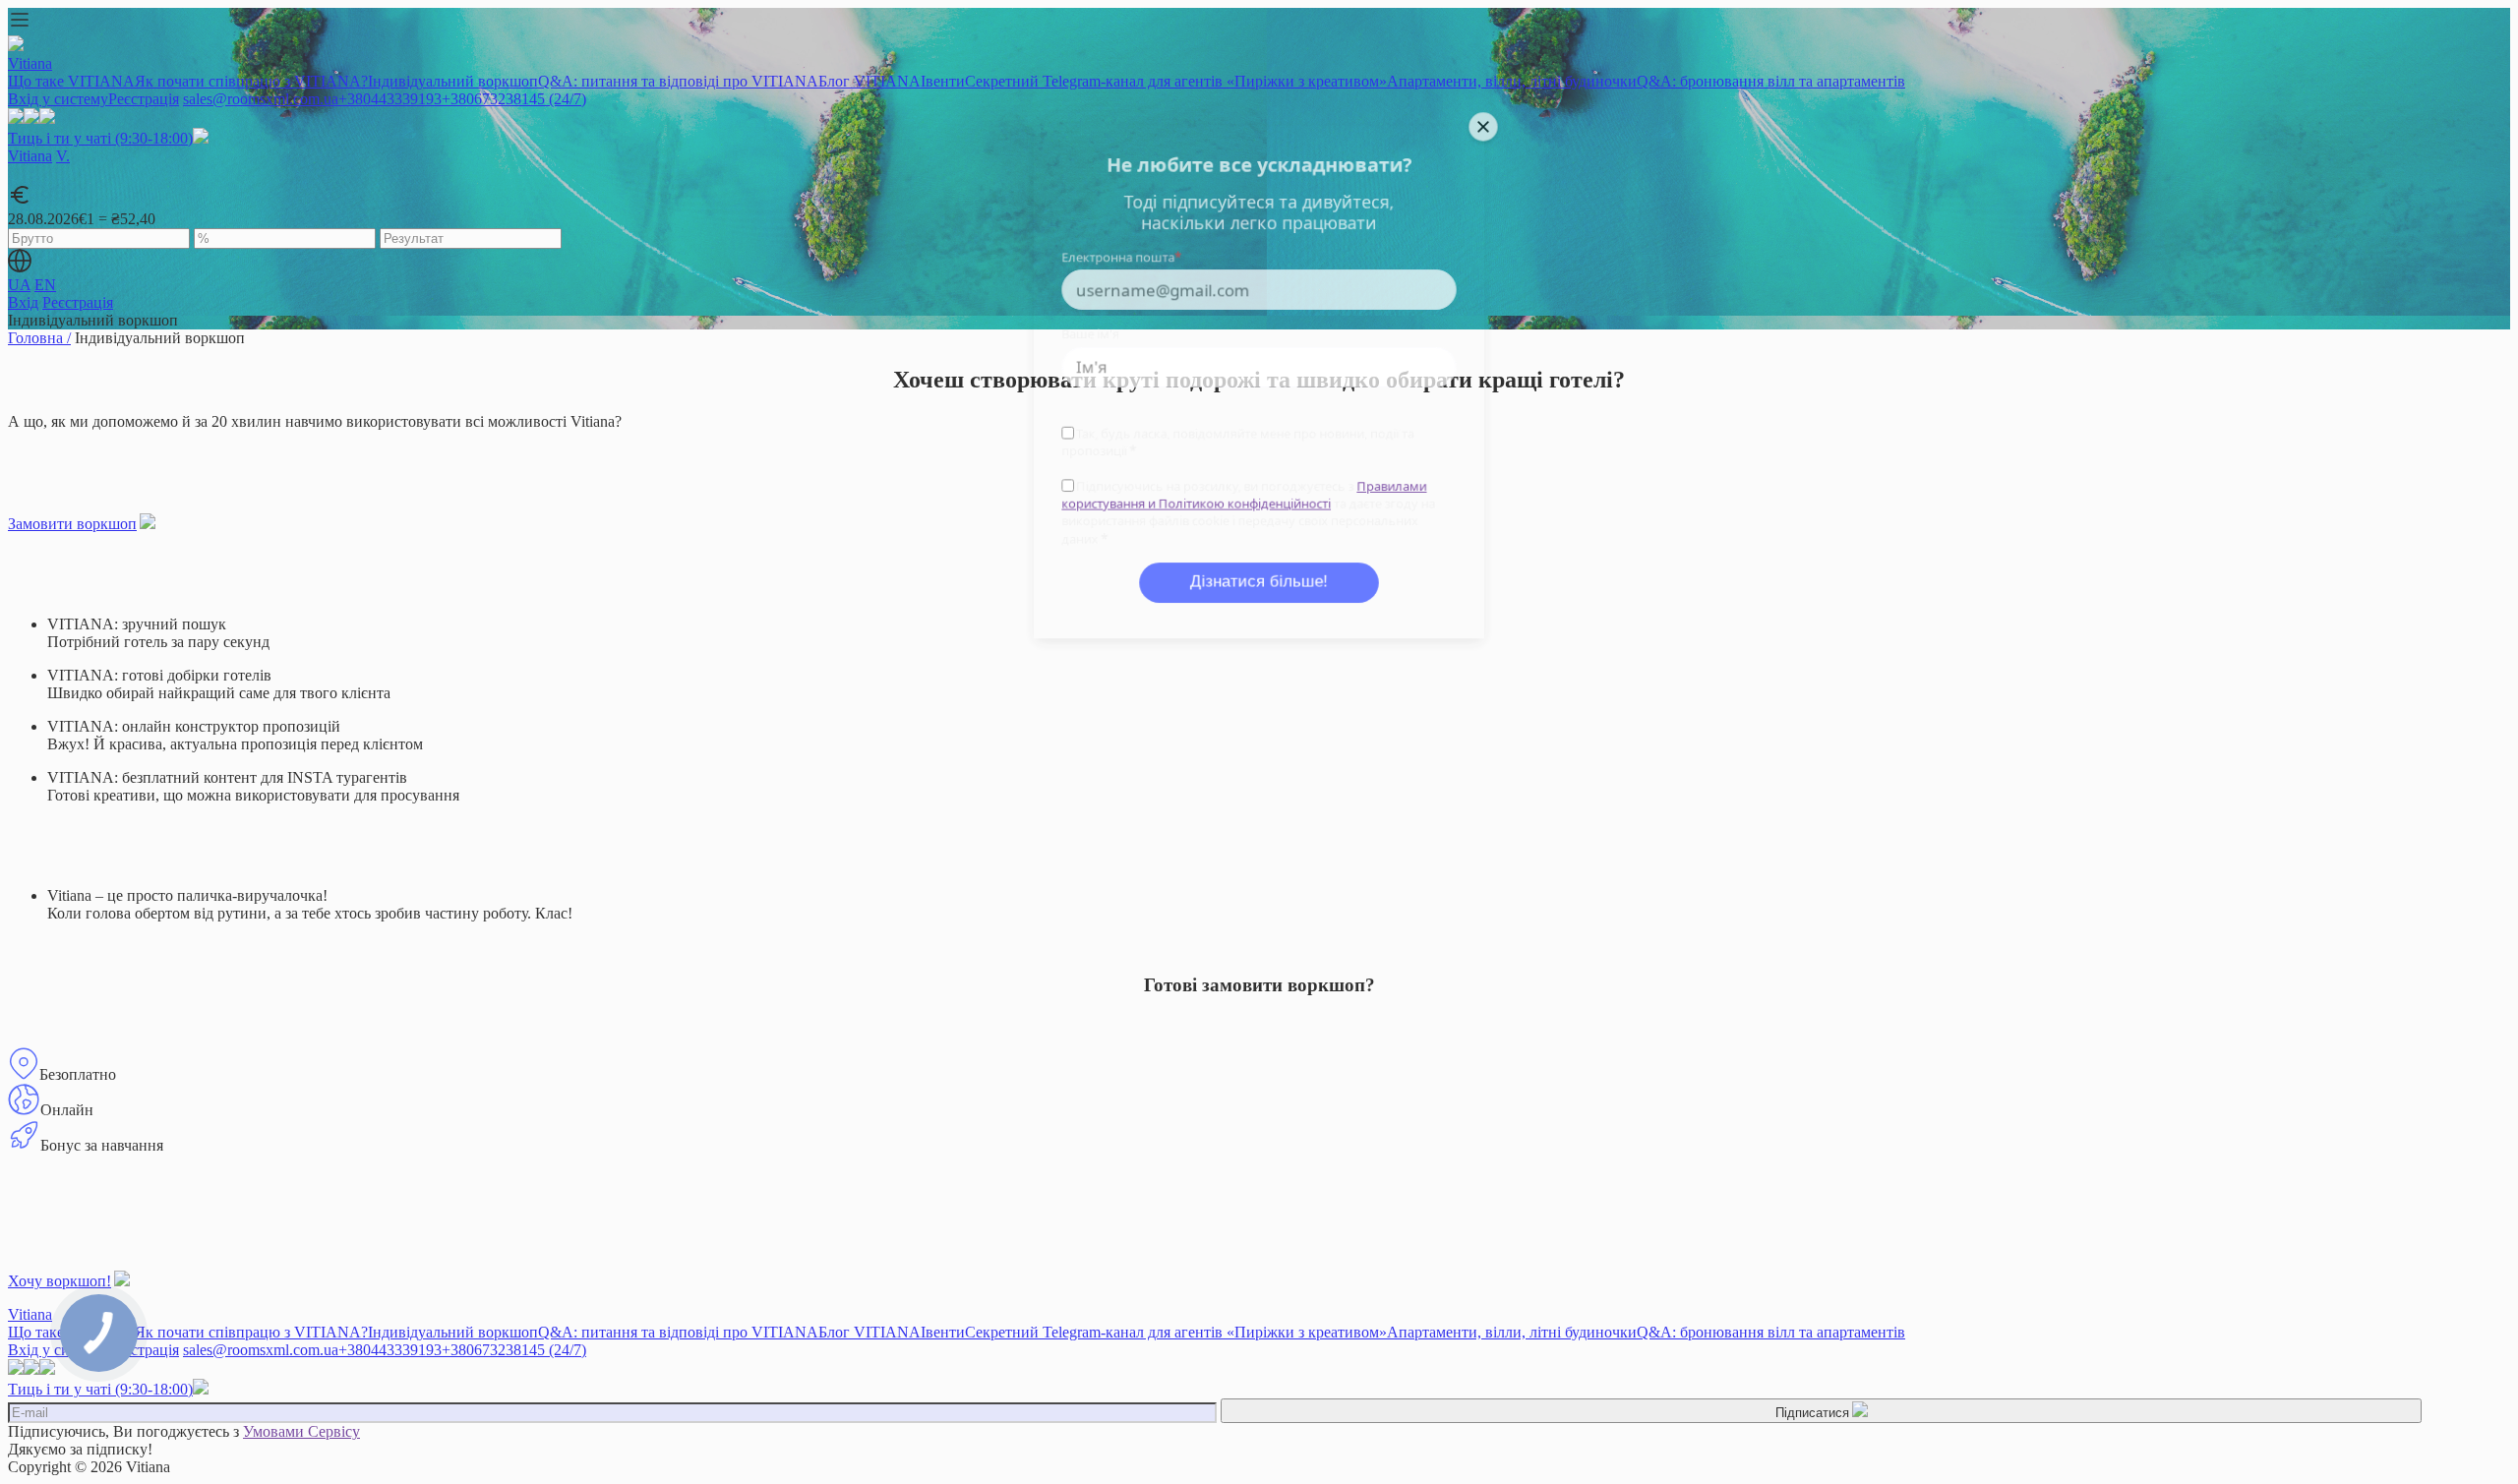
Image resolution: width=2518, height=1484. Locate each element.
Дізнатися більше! (1259, 587)
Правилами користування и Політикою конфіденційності (1244, 498)
